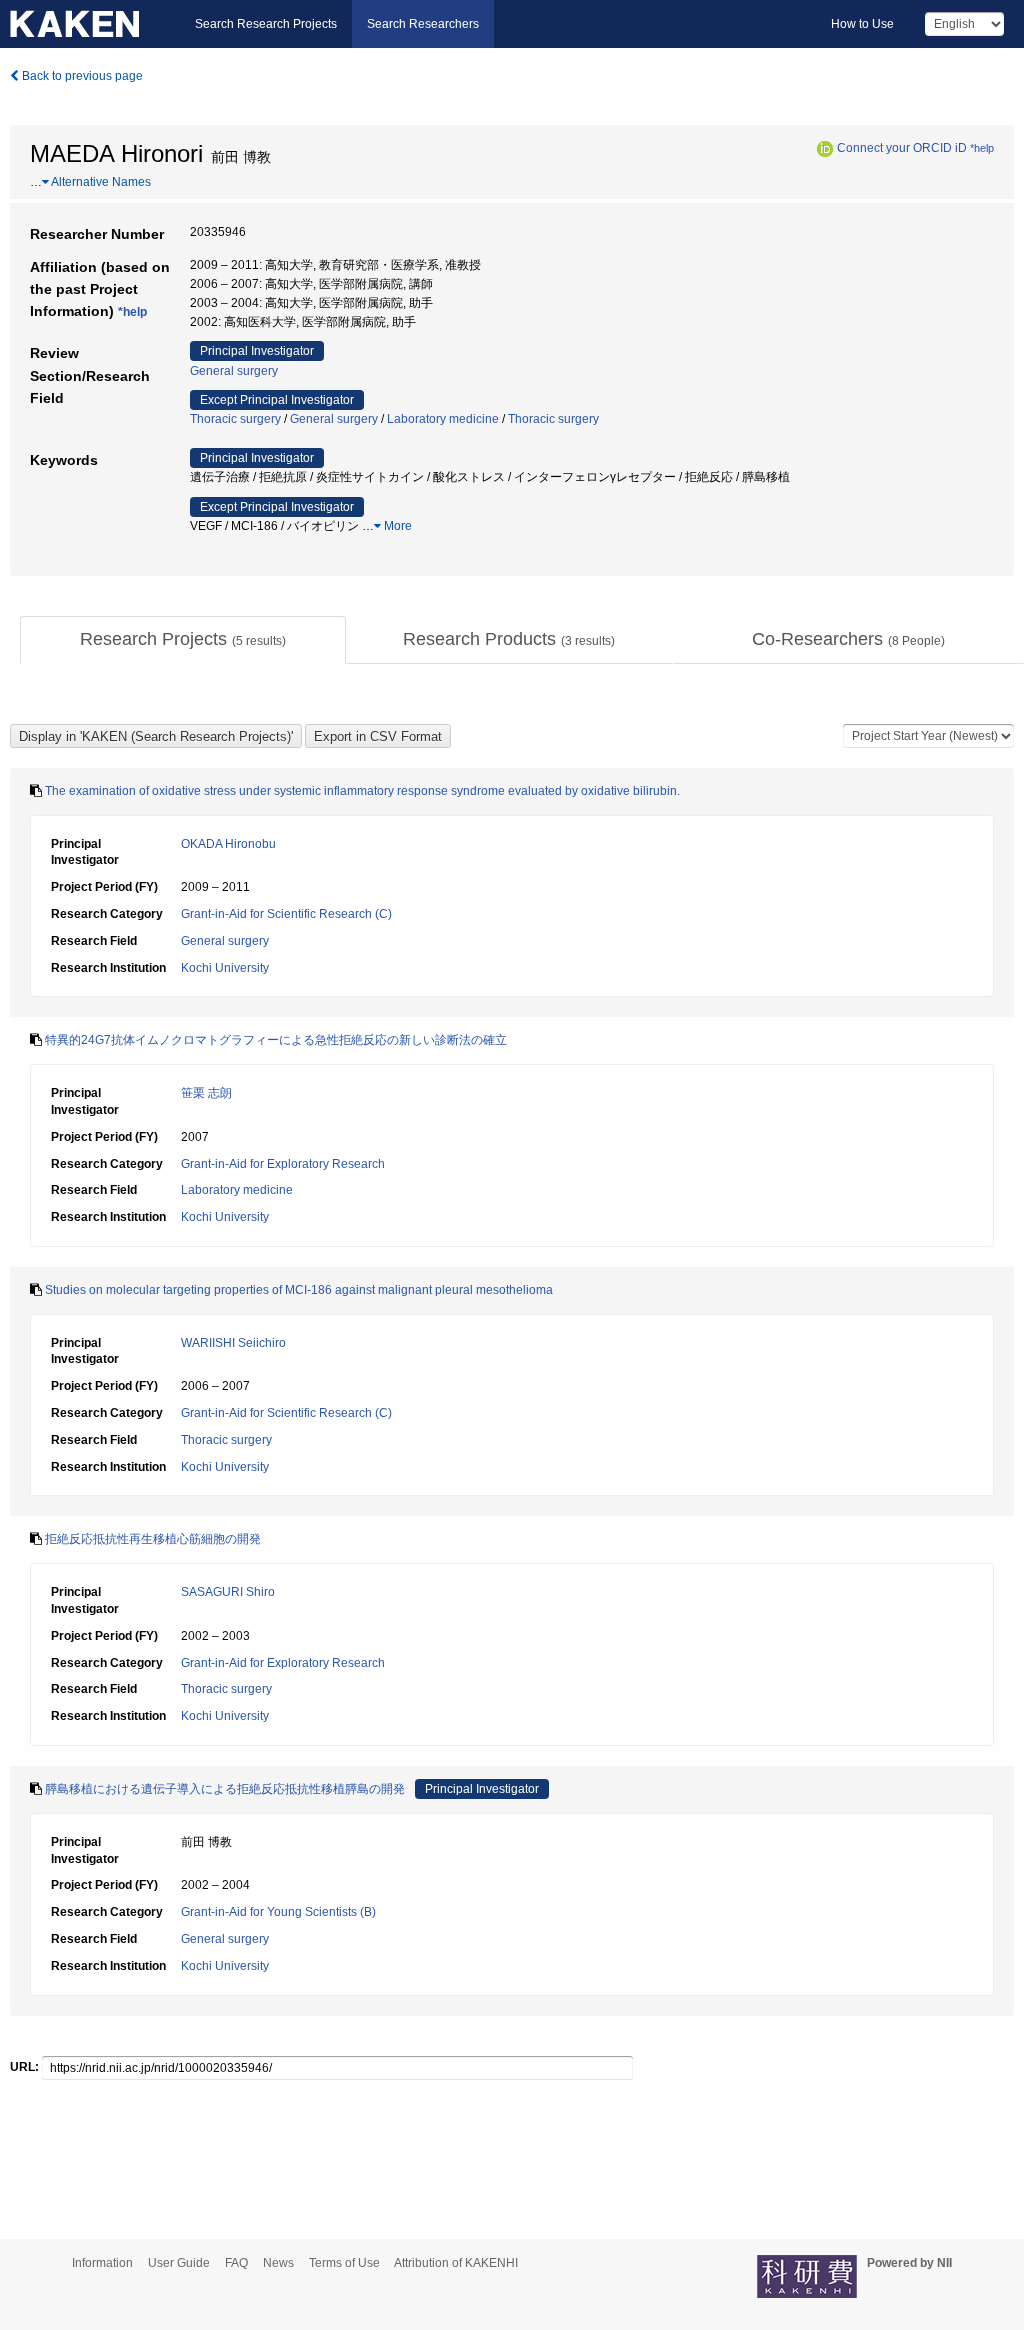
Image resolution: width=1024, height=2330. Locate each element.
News (278, 2263)
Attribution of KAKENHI (456, 2263)
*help (982, 148)
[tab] (183, 640)
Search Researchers (423, 24)
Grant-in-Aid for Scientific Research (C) (286, 914)
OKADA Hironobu (228, 844)
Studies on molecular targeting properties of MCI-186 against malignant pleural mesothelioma (299, 1290)
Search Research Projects (266, 24)
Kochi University (225, 968)
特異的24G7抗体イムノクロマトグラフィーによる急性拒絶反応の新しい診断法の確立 (276, 1040)
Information (102, 2263)
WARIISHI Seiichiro (233, 1343)
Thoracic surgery (235, 419)
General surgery (234, 371)
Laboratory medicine (443, 419)
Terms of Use (344, 2263)
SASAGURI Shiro (228, 1592)
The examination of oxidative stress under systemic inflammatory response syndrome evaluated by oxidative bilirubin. (362, 791)
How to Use (862, 24)
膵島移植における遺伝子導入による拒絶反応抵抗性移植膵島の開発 (225, 1789)
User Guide (179, 2263)
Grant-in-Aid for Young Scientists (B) (278, 1912)
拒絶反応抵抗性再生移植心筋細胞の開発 (153, 1539)
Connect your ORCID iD (902, 148)
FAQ (236, 2263)
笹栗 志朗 (206, 1093)
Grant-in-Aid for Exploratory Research (283, 1164)
